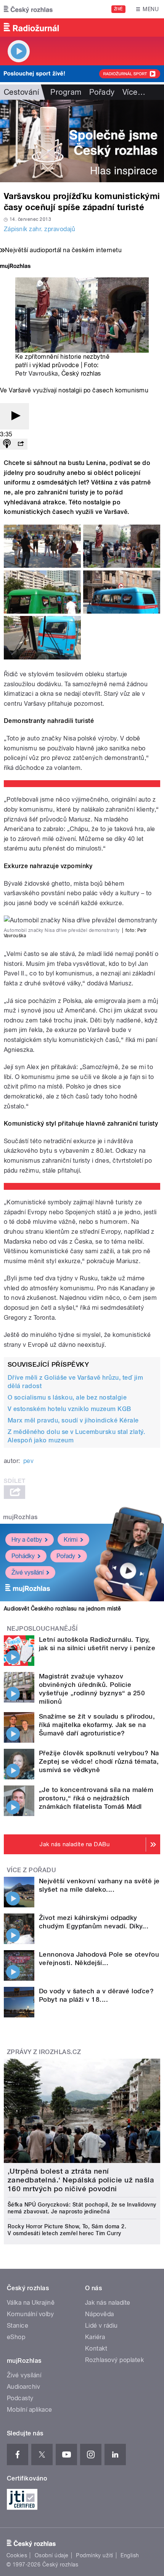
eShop (16, 2337)
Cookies (17, 2555)
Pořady (102, 92)
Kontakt (96, 2348)
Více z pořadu (31, 1870)
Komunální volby (30, 2314)
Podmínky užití (95, 2555)
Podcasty (20, 2398)
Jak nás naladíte (108, 2303)
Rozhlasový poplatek (114, 2360)
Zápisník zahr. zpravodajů (39, 229)
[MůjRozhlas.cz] (15, 267)
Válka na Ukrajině (31, 2303)
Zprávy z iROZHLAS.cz (44, 2052)
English (130, 2555)
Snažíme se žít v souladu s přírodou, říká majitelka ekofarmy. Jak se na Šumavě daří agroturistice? (97, 1725)
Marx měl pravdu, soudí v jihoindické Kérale (73, 1420)
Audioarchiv (23, 2387)
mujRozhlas (20, 1517)
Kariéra (95, 2337)
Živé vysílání (27, 1572)
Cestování (21, 92)
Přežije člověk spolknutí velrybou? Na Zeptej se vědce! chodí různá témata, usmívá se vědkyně (99, 1761)
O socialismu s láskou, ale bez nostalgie (67, 1397)
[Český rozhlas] (28, 9)
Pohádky (23, 1556)
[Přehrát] (14, 416)
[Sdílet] (21, 444)
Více (134, 92)
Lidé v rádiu (101, 2326)
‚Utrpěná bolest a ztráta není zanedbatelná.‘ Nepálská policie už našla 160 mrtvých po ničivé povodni (81, 2180)
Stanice (18, 2326)
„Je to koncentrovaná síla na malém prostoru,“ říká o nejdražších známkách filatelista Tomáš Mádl (96, 1798)
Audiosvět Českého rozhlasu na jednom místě (62, 1609)
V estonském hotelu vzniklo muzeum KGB (69, 1409)
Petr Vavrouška (37, 373)
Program (66, 92)
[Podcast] (7, 444)
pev (28, 1461)
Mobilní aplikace (30, 2410)
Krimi (71, 1540)
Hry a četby (27, 1540)
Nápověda (100, 2314)
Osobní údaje (52, 2555)
